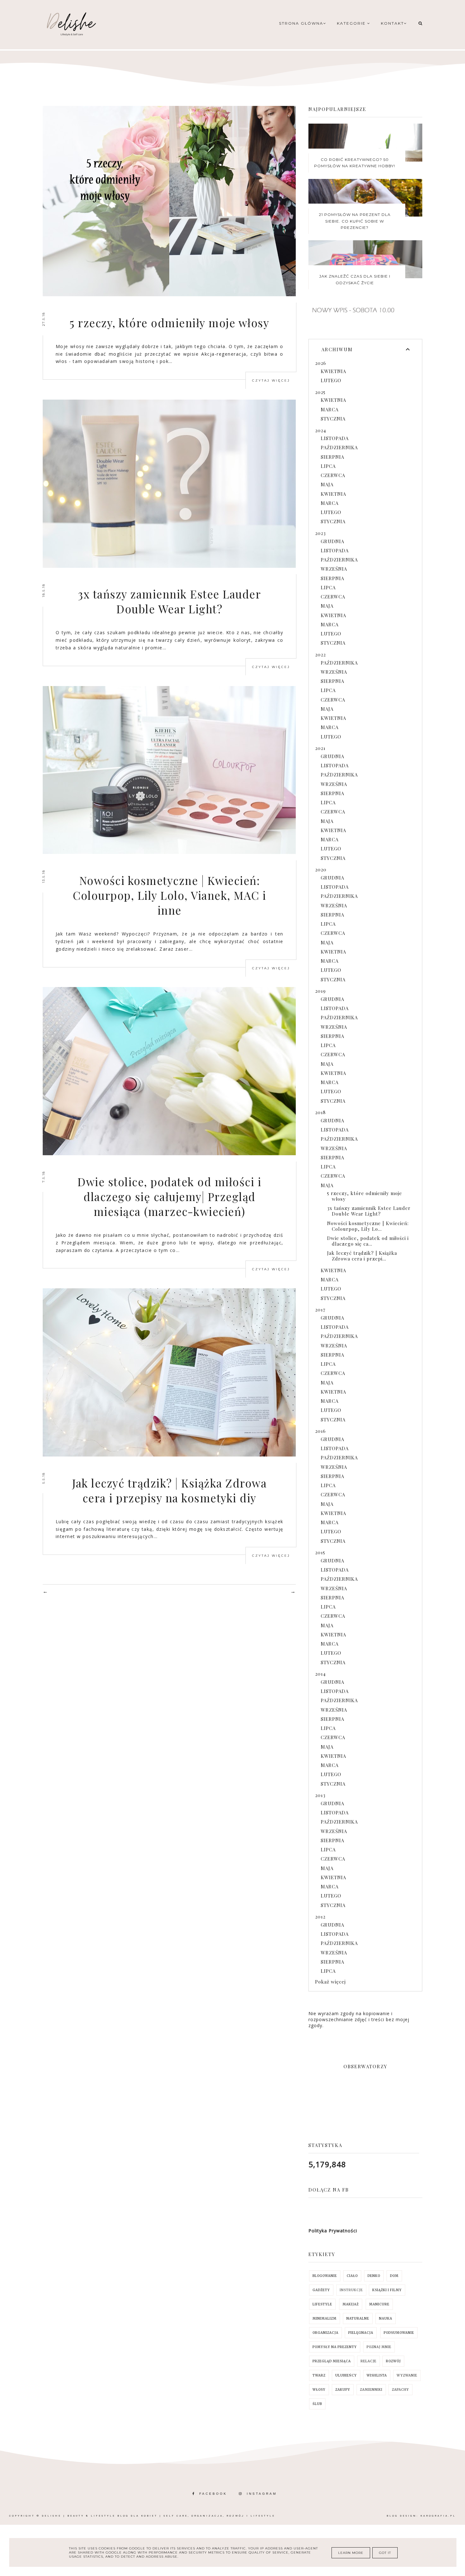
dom (394, 2276)
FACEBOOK (213, 2494)
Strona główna (301, 23)
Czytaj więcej (271, 380)
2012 (320, 1917)
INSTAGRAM (262, 2494)
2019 (320, 991)
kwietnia (333, 371)
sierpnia (332, 457)
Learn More (351, 2553)
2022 (320, 654)
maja (327, 484)
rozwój (393, 2361)
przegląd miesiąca (332, 2361)
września (334, 569)
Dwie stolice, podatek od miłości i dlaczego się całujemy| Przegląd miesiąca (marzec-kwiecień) (169, 1196)
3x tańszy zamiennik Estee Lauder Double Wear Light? (169, 601)
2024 (321, 430)
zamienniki (371, 2390)
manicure (379, 2304)
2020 (321, 869)
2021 (320, 748)
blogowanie (325, 2276)
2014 (320, 1674)
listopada (335, 438)
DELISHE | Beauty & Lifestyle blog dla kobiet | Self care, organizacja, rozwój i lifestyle (158, 2516)
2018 (320, 1112)
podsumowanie (399, 2333)
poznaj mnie (379, 2347)
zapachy (400, 2390)
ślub (317, 2404)
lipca (328, 466)
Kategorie (352, 23)
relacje (369, 2361)
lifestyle (322, 2304)
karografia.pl (438, 2516)
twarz (319, 2375)
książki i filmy (387, 2290)
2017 (320, 1309)
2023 (320, 533)
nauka (386, 2318)
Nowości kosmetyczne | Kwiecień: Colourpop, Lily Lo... (368, 1226)
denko (374, 2276)
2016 (320, 1431)
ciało (352, 2276)
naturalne (358, 2318)
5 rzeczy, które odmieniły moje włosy (169, 323)
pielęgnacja (361, 2333)
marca (330, 409)
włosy (319, 2390)
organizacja (325, 2333)
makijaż (351, 2304)
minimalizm (325, 2318)
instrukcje (351, 2290)
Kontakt (392, 23)
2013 (320, 1795)
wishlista (377, 2375)
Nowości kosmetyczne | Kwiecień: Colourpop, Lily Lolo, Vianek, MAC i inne (170, 895)
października (339, 447)
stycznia (333, 419)
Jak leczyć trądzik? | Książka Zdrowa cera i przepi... (362, 1256)
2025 (320, 392)
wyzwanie (407, 2375)
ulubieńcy (346, 2375)
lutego (331, 380)
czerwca (333, 475)
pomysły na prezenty (335, 2347)
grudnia (332, 541)
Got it (385, 2553)
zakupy (343, 2390)
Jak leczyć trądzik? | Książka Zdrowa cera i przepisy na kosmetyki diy (169, 1490)
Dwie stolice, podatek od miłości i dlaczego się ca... (368, 1241)
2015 (320, 1552)
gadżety (321, 2290)
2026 (321, 363)
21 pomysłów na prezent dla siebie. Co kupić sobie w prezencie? (355, 221)
